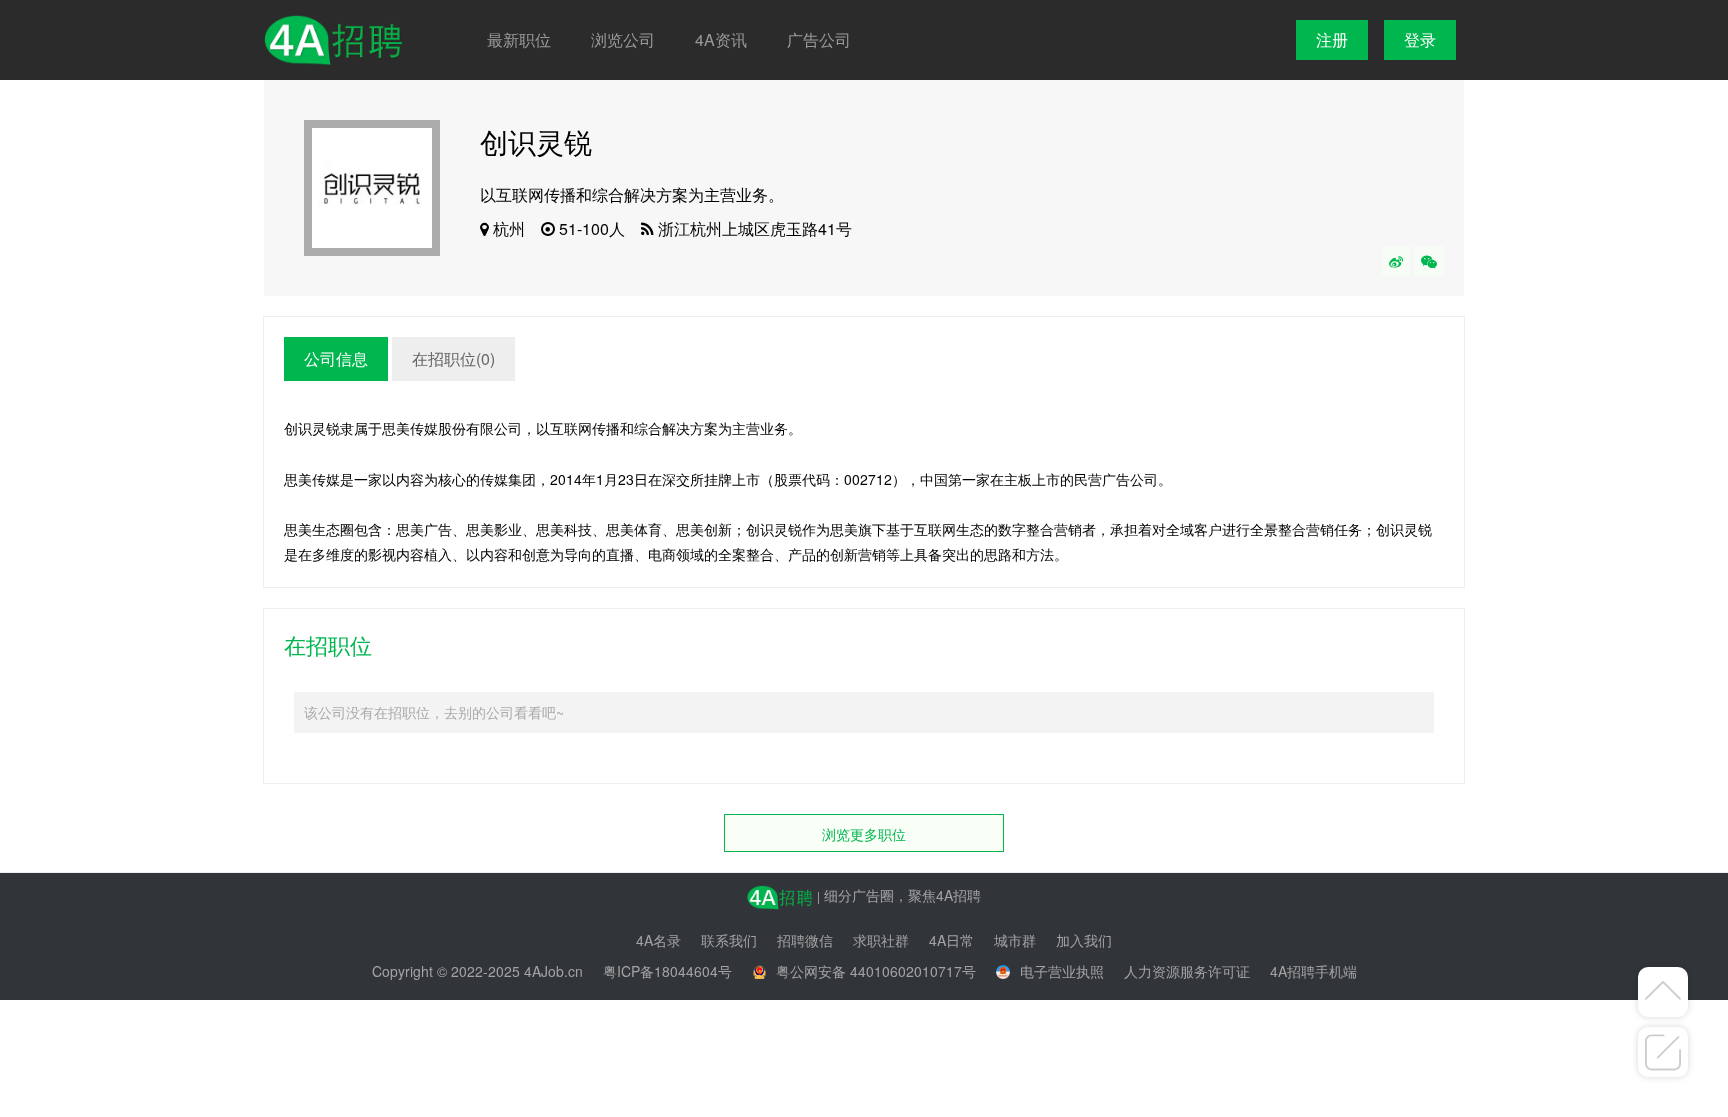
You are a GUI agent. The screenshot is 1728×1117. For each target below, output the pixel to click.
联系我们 (729, 940)
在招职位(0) (453, 358)
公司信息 (336, 358)
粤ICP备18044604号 (667, 971)
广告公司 (819, 39)
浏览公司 (623, 39)
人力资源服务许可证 (1187, 971)
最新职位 (519, 39)
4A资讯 (721, 39)
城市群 (1015, 940)
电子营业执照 (1062, 971)
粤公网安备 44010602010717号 (876, 971)
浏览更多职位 (864, 834)
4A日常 (951, 940)
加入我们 (1084, 940)
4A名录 (658, 940)
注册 (1332, 39)
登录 (1420, 39)
